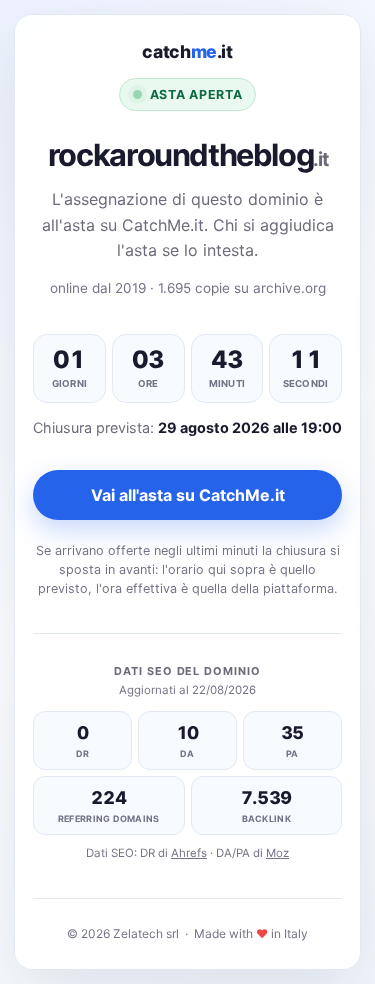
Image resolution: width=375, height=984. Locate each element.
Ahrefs (189, 853)
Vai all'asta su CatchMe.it (188, 495)
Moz (277, 853)
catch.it (187, 51)
